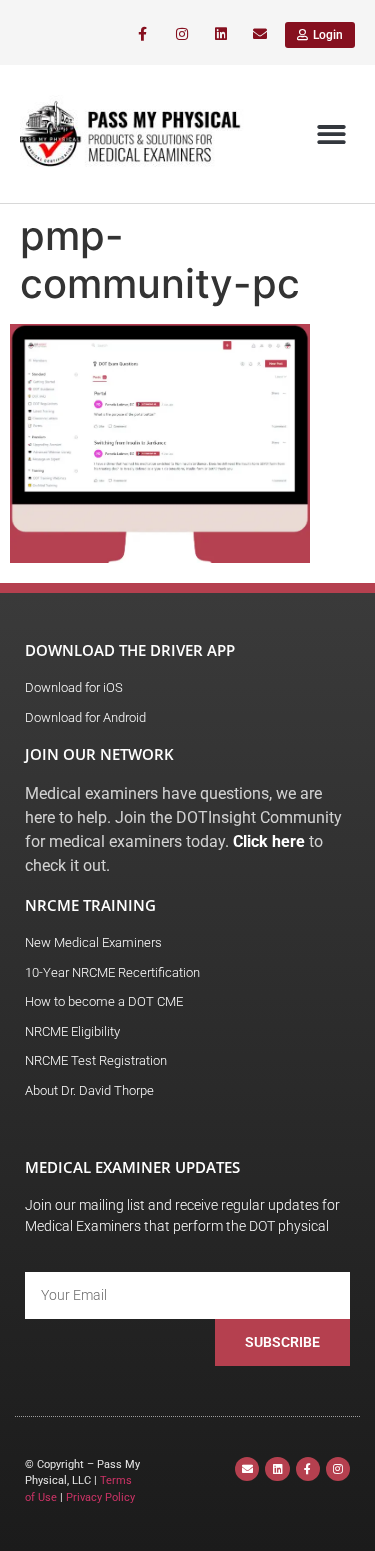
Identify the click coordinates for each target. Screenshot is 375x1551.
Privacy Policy (100, 1497)
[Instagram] (181, 34)
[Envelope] (260, 34)
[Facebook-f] (142, 34)
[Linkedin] (221, 34)
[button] (332, 134)
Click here (269, 841)
